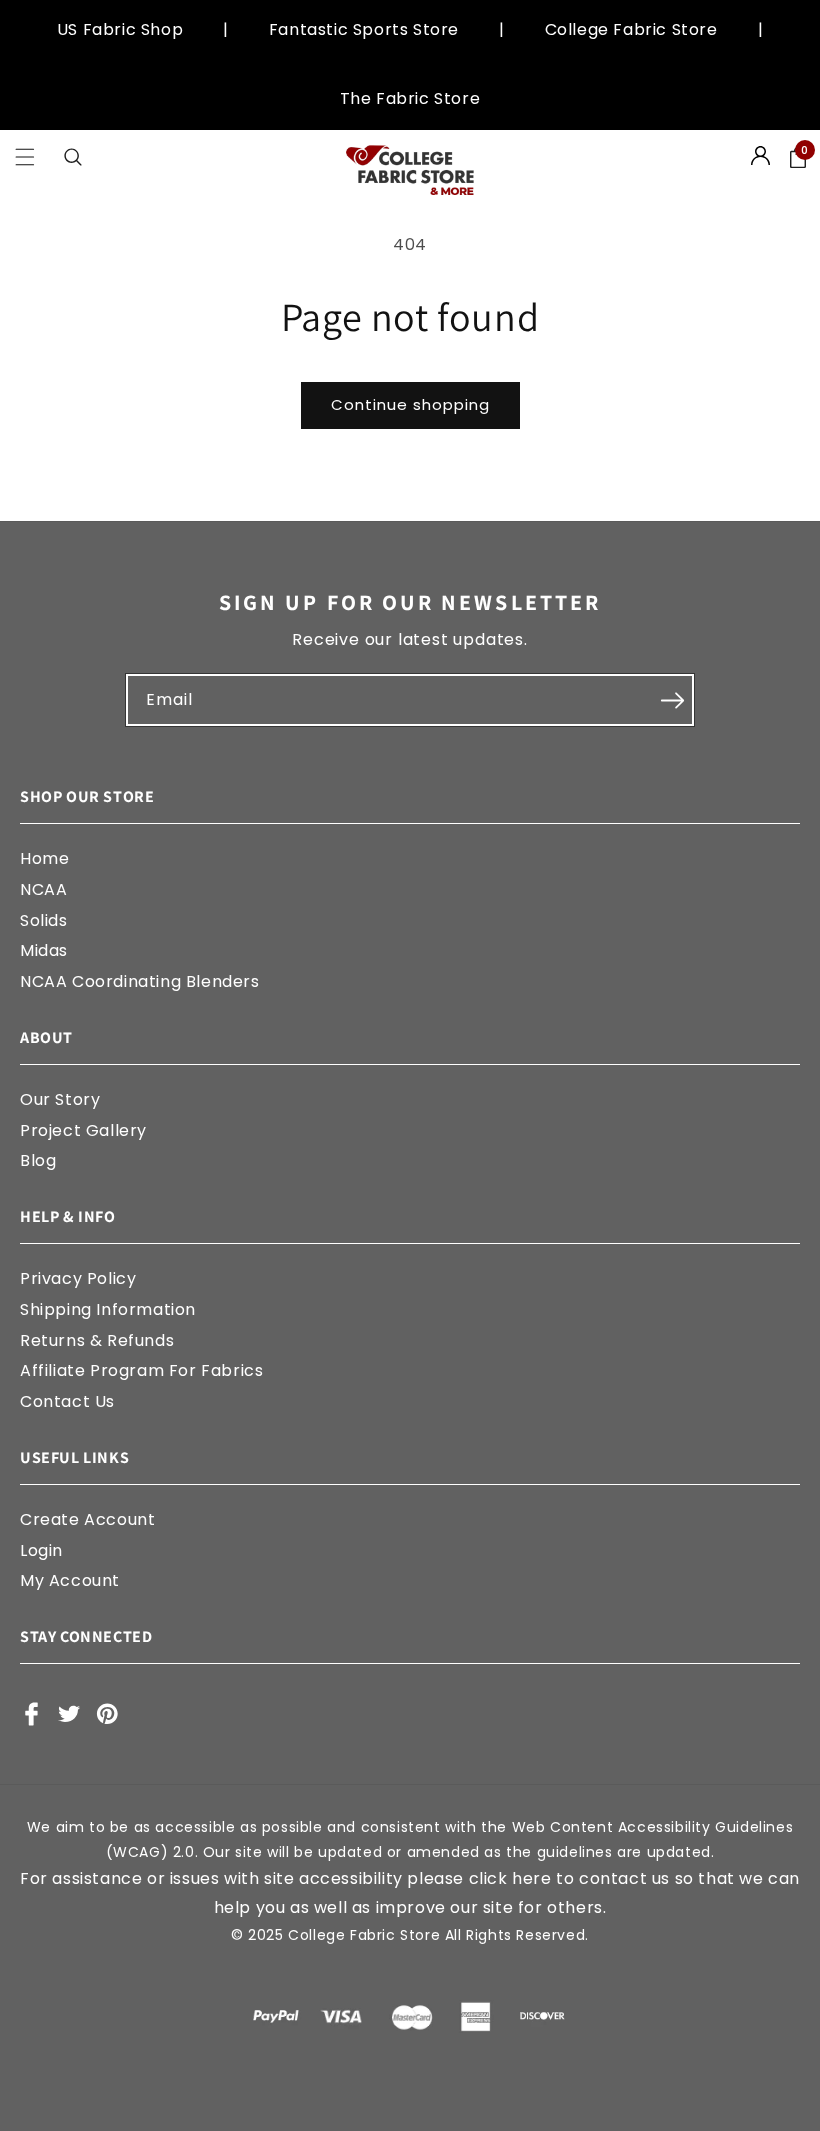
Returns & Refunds (97, 1340)
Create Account (87, 1519)
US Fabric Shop (120, 29)
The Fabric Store (410, 98)
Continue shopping (410, 404)
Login (41, 1550)
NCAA (43, 889)
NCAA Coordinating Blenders (140, 981)
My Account (70, 1580)
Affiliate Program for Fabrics (141, 1370)
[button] (25, 157)
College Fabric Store (631, 29)
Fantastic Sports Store (364, 29)
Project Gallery (83, 1130)
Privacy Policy (78, 1278)
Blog (38, 1160)
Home (44, 858)
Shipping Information (108, 1309)
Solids (44, 920)
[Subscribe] (672, 700)
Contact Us (67, 1401)
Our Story (60, 1099)
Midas (44, 950)
